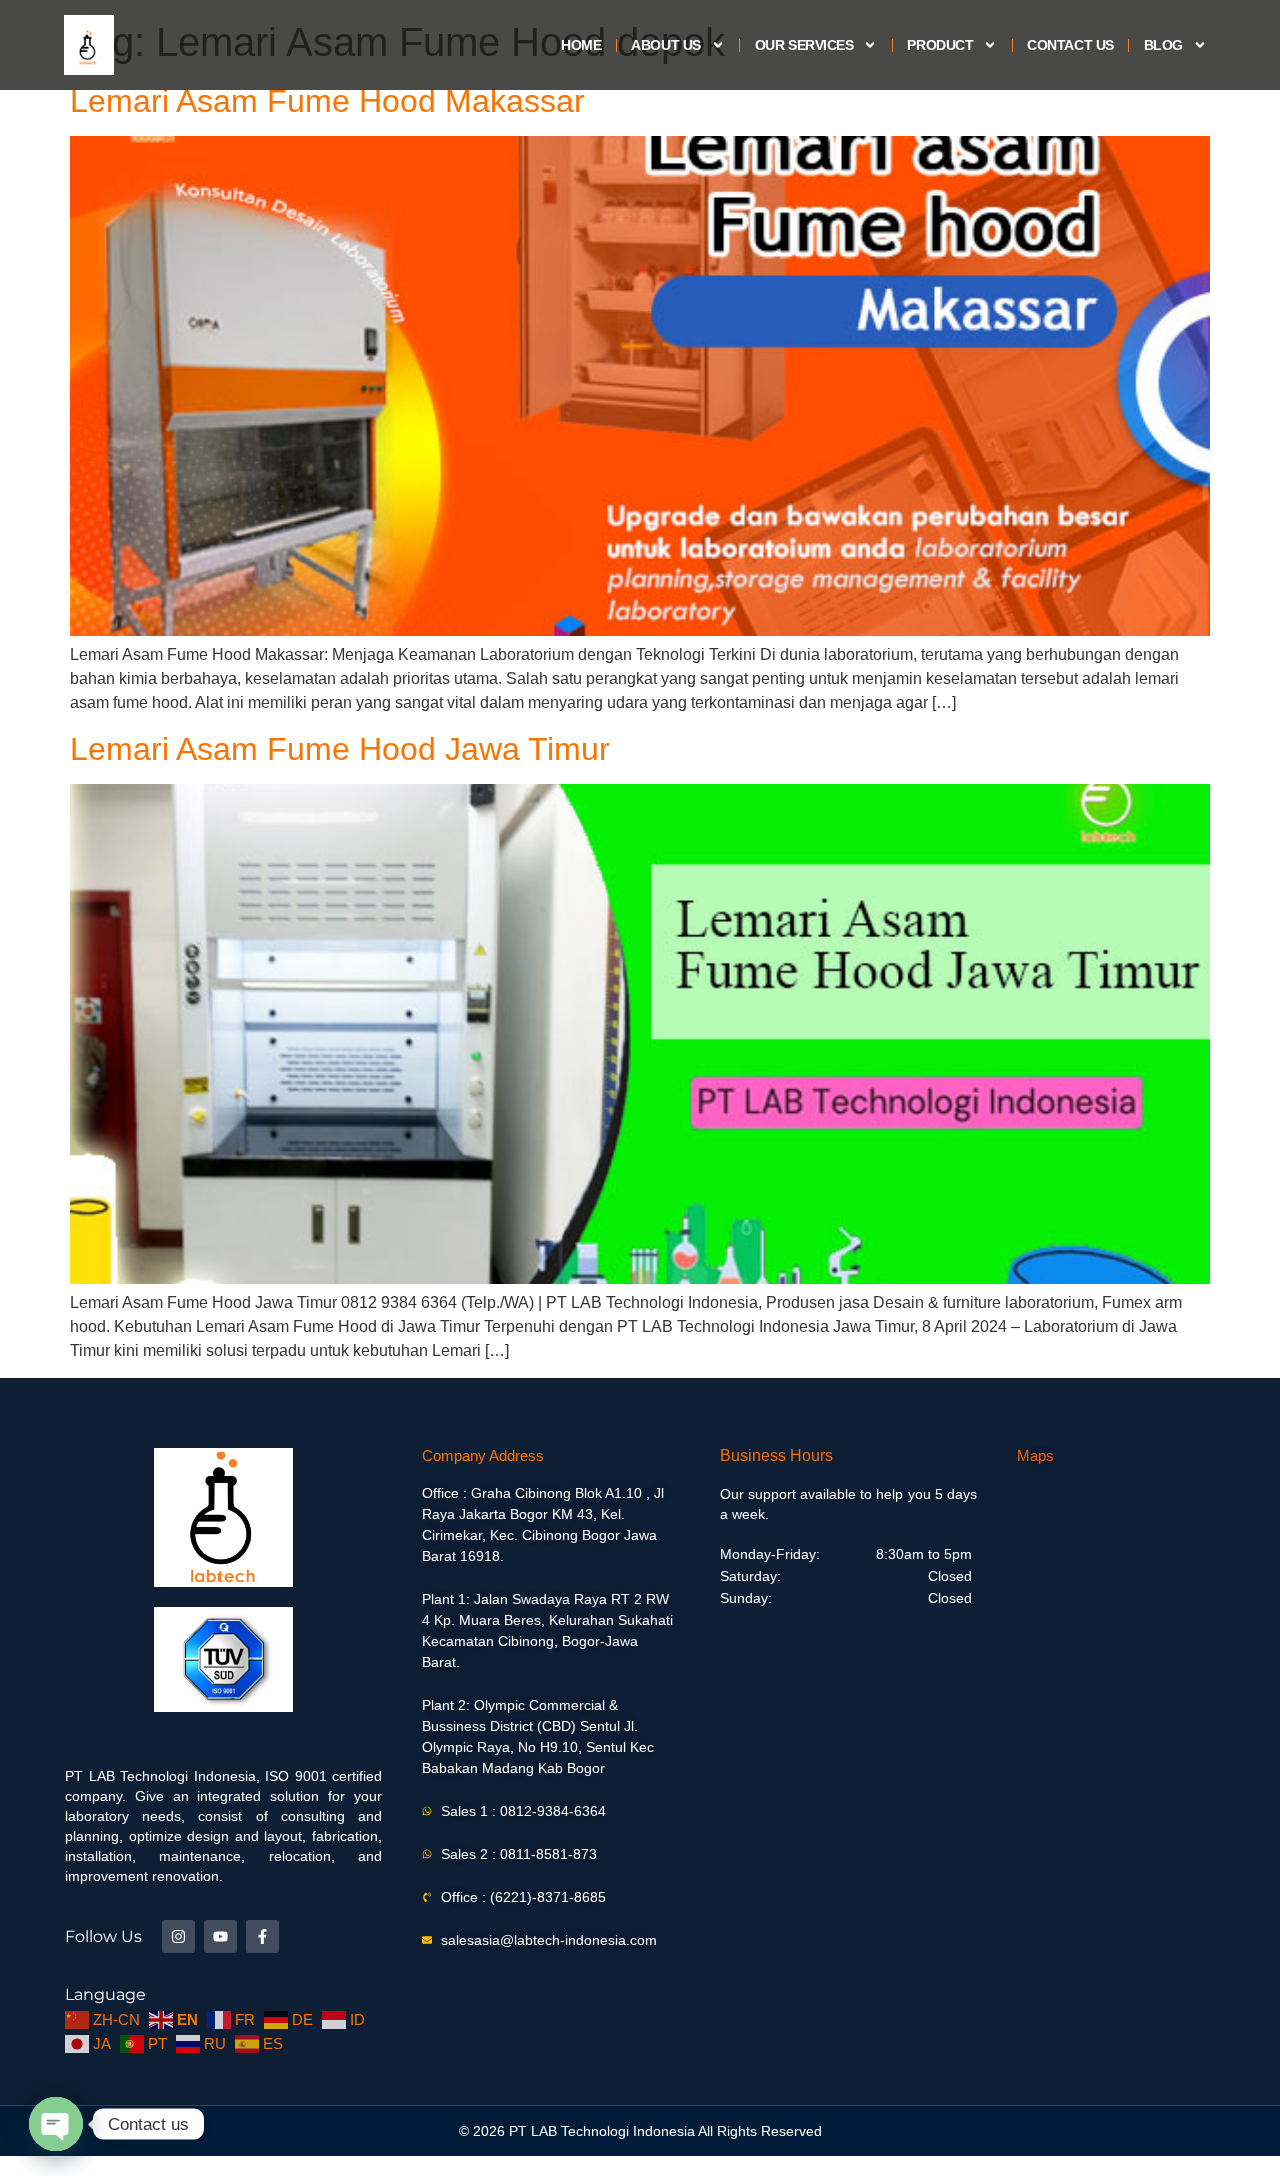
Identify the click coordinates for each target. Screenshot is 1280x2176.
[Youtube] (220, 1936)
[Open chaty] (56, 2124)
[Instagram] (178, 1936)
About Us (665, 45)
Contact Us (1070, 45)
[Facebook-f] (262, 1936)
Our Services (804, 45)
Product (940, 45)
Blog (1163, 45)
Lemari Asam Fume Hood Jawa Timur (340, 749)
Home (581, 45)
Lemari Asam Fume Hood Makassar (327, 101)
